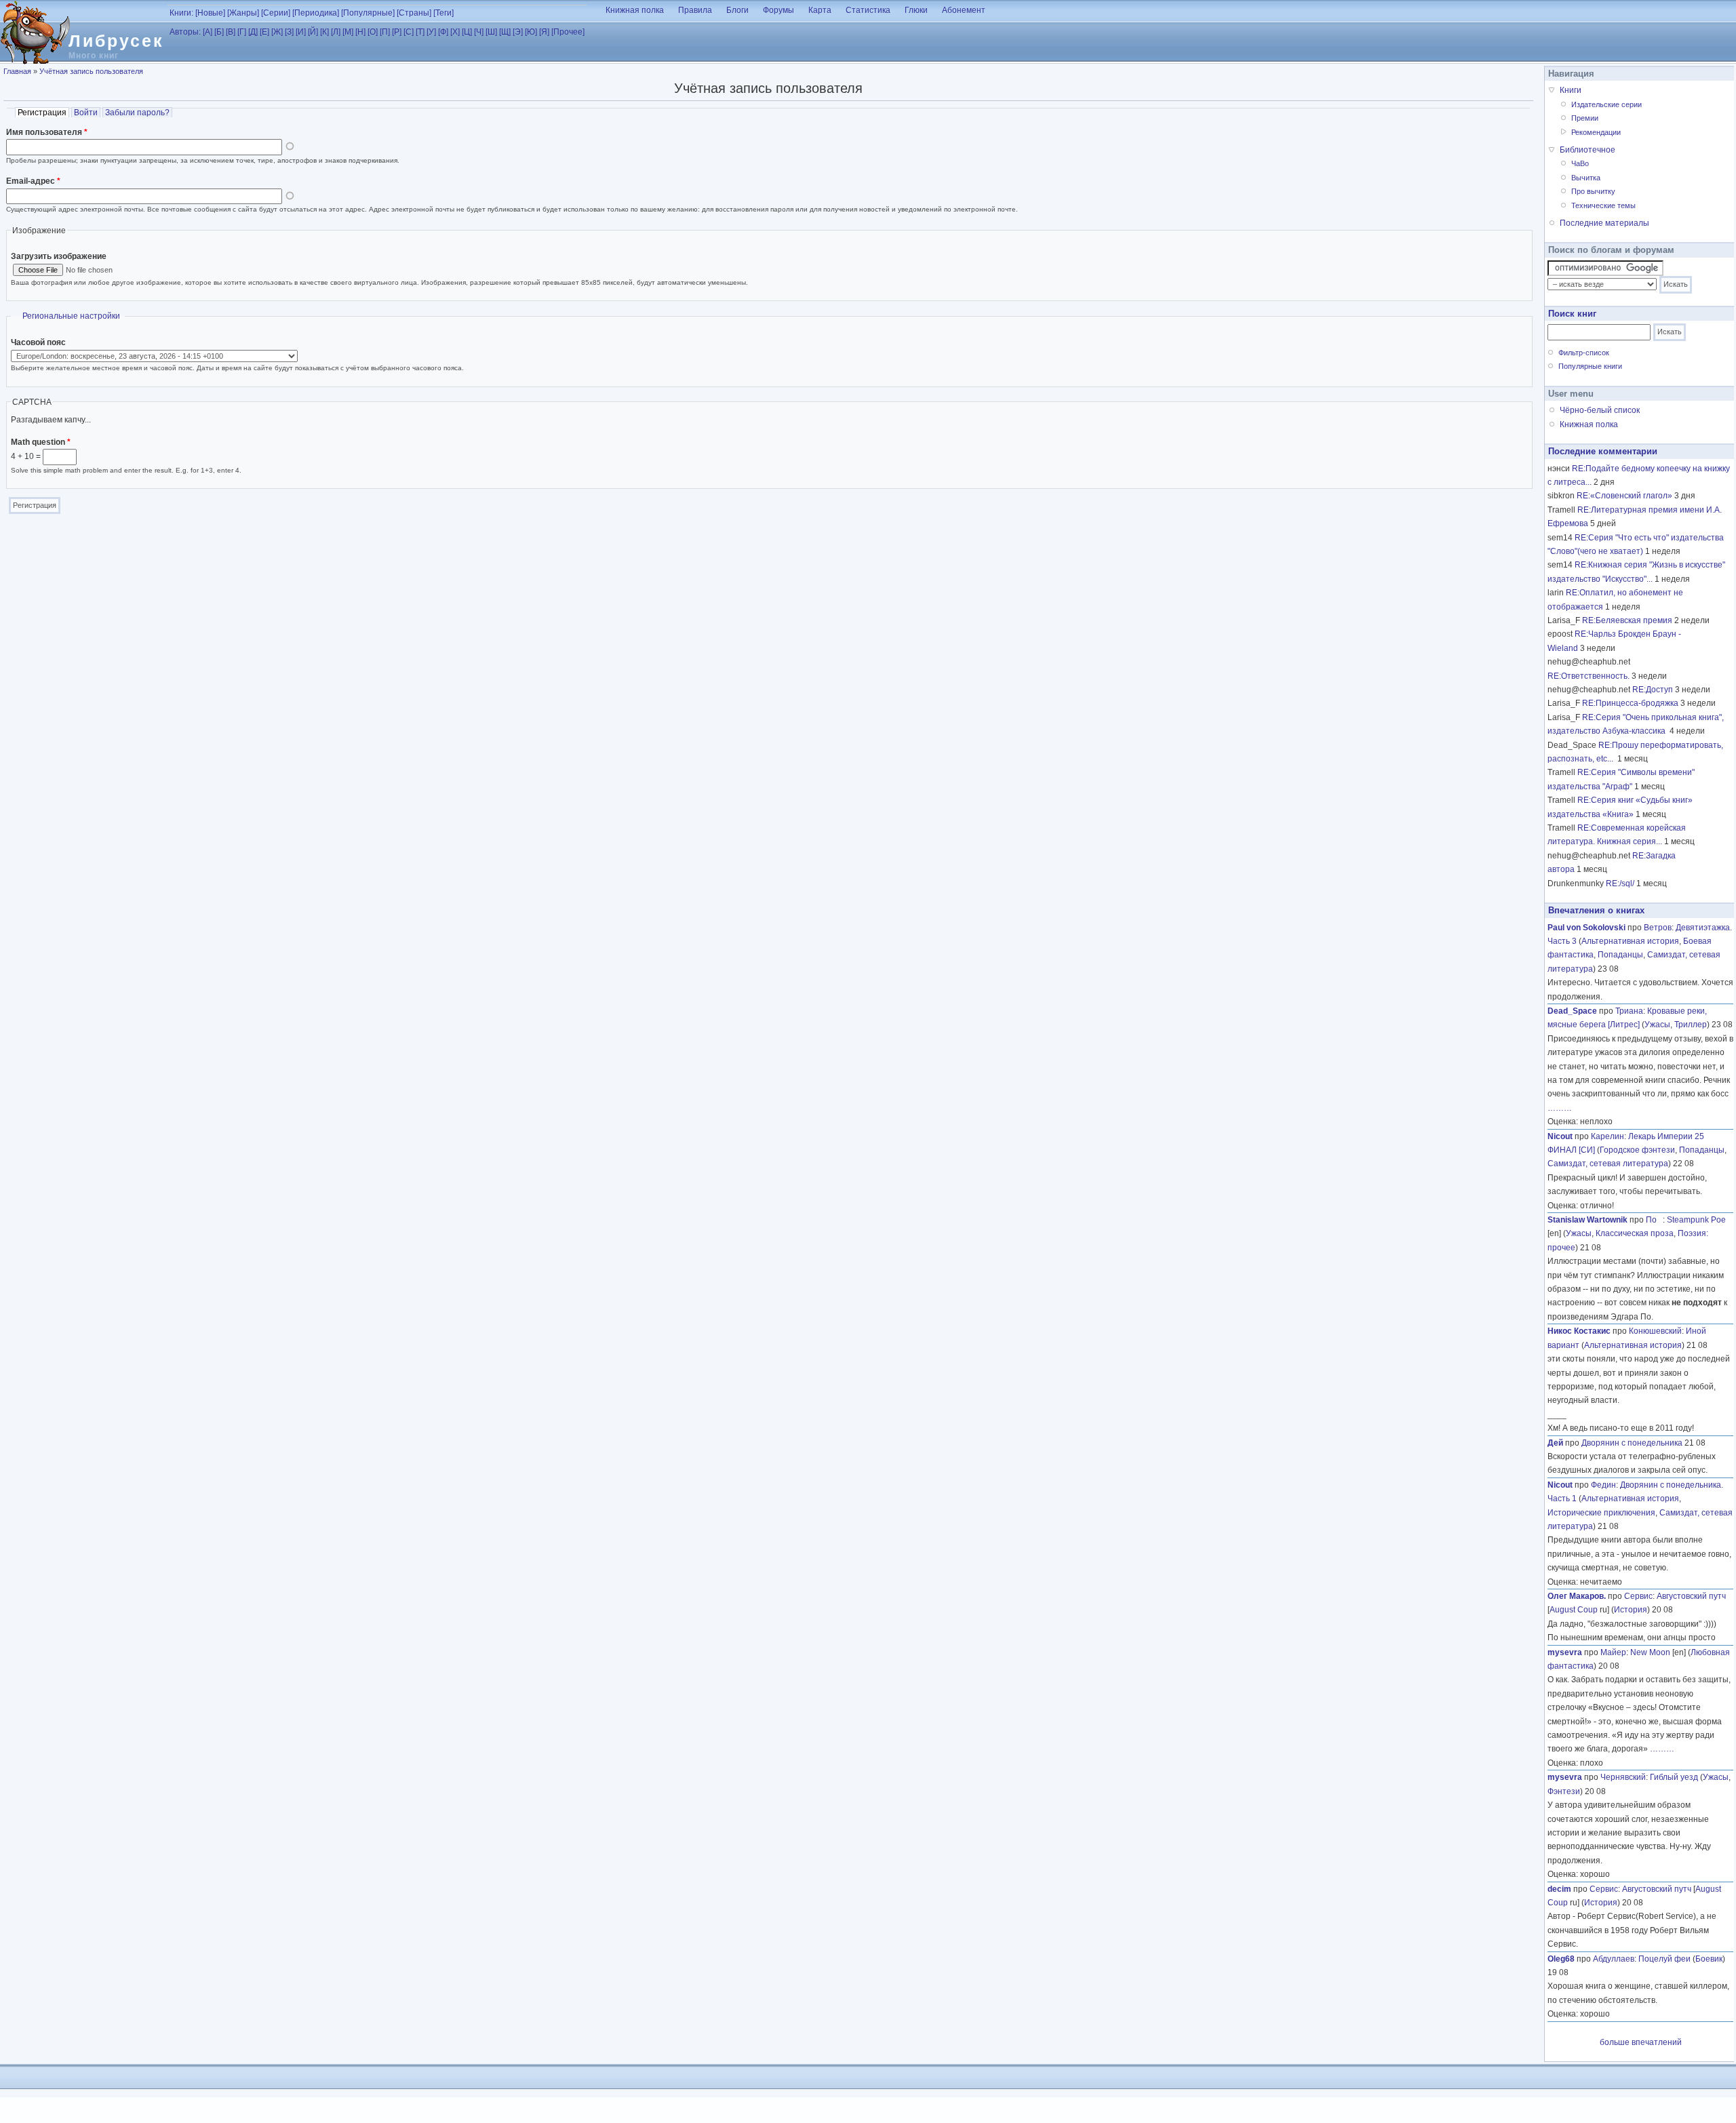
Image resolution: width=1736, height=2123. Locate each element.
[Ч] (479, 32)
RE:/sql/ (1620, 884)
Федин (1603, 1485)
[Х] (455, 32)
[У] (431, 32)
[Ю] (531, 32)
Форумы (778, 10)
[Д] (253, 32)
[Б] (219, 32)
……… (1560, 1108)
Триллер (1691, 1025)
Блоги (737, 10)
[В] (231, 32)
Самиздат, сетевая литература (1608, 1164)
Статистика (868, 10)
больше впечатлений (1641, 2042)
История (1631, 1610)
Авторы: (185, 32)
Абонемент (964, 10)
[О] (373, 32)
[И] (301, 32)
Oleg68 (1561, 1959)
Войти (86, 113)
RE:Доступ (1653, 690)
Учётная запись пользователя (91, 71)
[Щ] (505, 32)
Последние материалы (1604, 223)
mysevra (1565, 1652)
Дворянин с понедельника (1632, 1443)
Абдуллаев (1614, 1959)
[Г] (242, 32)
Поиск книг (1572, 314)
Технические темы (1603, 205)
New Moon (1650, 1652)
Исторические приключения (1601, 1513)
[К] (324, 32)
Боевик (1709, 1959)
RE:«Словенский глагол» (1624, 496)
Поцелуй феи (1664, 1959)
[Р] (397, 32)
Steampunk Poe (1696, 1220)
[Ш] (491, 32)
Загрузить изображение (59, 256)
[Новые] (210, 13)
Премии (1585, 118)
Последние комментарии (1603, 451)
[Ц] (467, 32)
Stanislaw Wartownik (1587, 1220)
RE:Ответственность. (1589, 676)
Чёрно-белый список (1600, 410)
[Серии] (276, 13)
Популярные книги (1590, 366)
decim (1559, 1889)
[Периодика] (316, 13)
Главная (17, 71)
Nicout (1560, 1136)
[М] (348, 32)
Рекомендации (1596, 132)
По (1654, 1220)
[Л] (336, 32)
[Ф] (443, 32)
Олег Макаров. (1577, 1596)
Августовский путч (1691, 1596)
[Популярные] (368, 13)
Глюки (916, 10)
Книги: (181, 13)
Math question (41, 442)
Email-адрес (33, 181)
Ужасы (1657, 1025)
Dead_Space (1572, 1011)
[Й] (313, 32)
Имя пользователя (47, 132)
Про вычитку (1593, 191)
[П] (385, 32)
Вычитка (1586, 178)
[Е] (264, 32)
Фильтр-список (1584, 353)
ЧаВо (1580, 163)
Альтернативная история (1630, 941)
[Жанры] (243, 13)
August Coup (1574, 1610)
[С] (409, 32)
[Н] (360, 32)
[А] (208, 32)
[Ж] (277, 32)
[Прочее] (568, 32)
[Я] (544, 32)
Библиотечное (1587, 150)
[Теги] (443, 13)
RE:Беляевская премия (1627, 620)
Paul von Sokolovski (1586, 928)
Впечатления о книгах (1596, 910)
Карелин (1607, 1136)
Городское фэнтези (1637, 1150)
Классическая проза (1635, 1233)
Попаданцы (1620, 955)
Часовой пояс (38, 342)
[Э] (518, 32)
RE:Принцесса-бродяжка (1630, 703)
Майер (1613, 1652)
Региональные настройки (71, 316)
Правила (695, 10)
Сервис (1638, 1596)
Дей (1555, 1443)
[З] (289, 32)
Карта (820, 10)
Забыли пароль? (137, 113)
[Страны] (414, 13)
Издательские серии (1606, 104)
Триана (1629, 1011)
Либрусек (116, 41)
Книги (1571, 90)
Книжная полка (635, 10)
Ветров (1658, 928)
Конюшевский (1655, 1331)
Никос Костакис (1579, 1331)
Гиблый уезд (1674, 1777)
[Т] (420, 32)
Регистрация (43, 113)
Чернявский (1623, 1777)
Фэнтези (1564, 1791)
